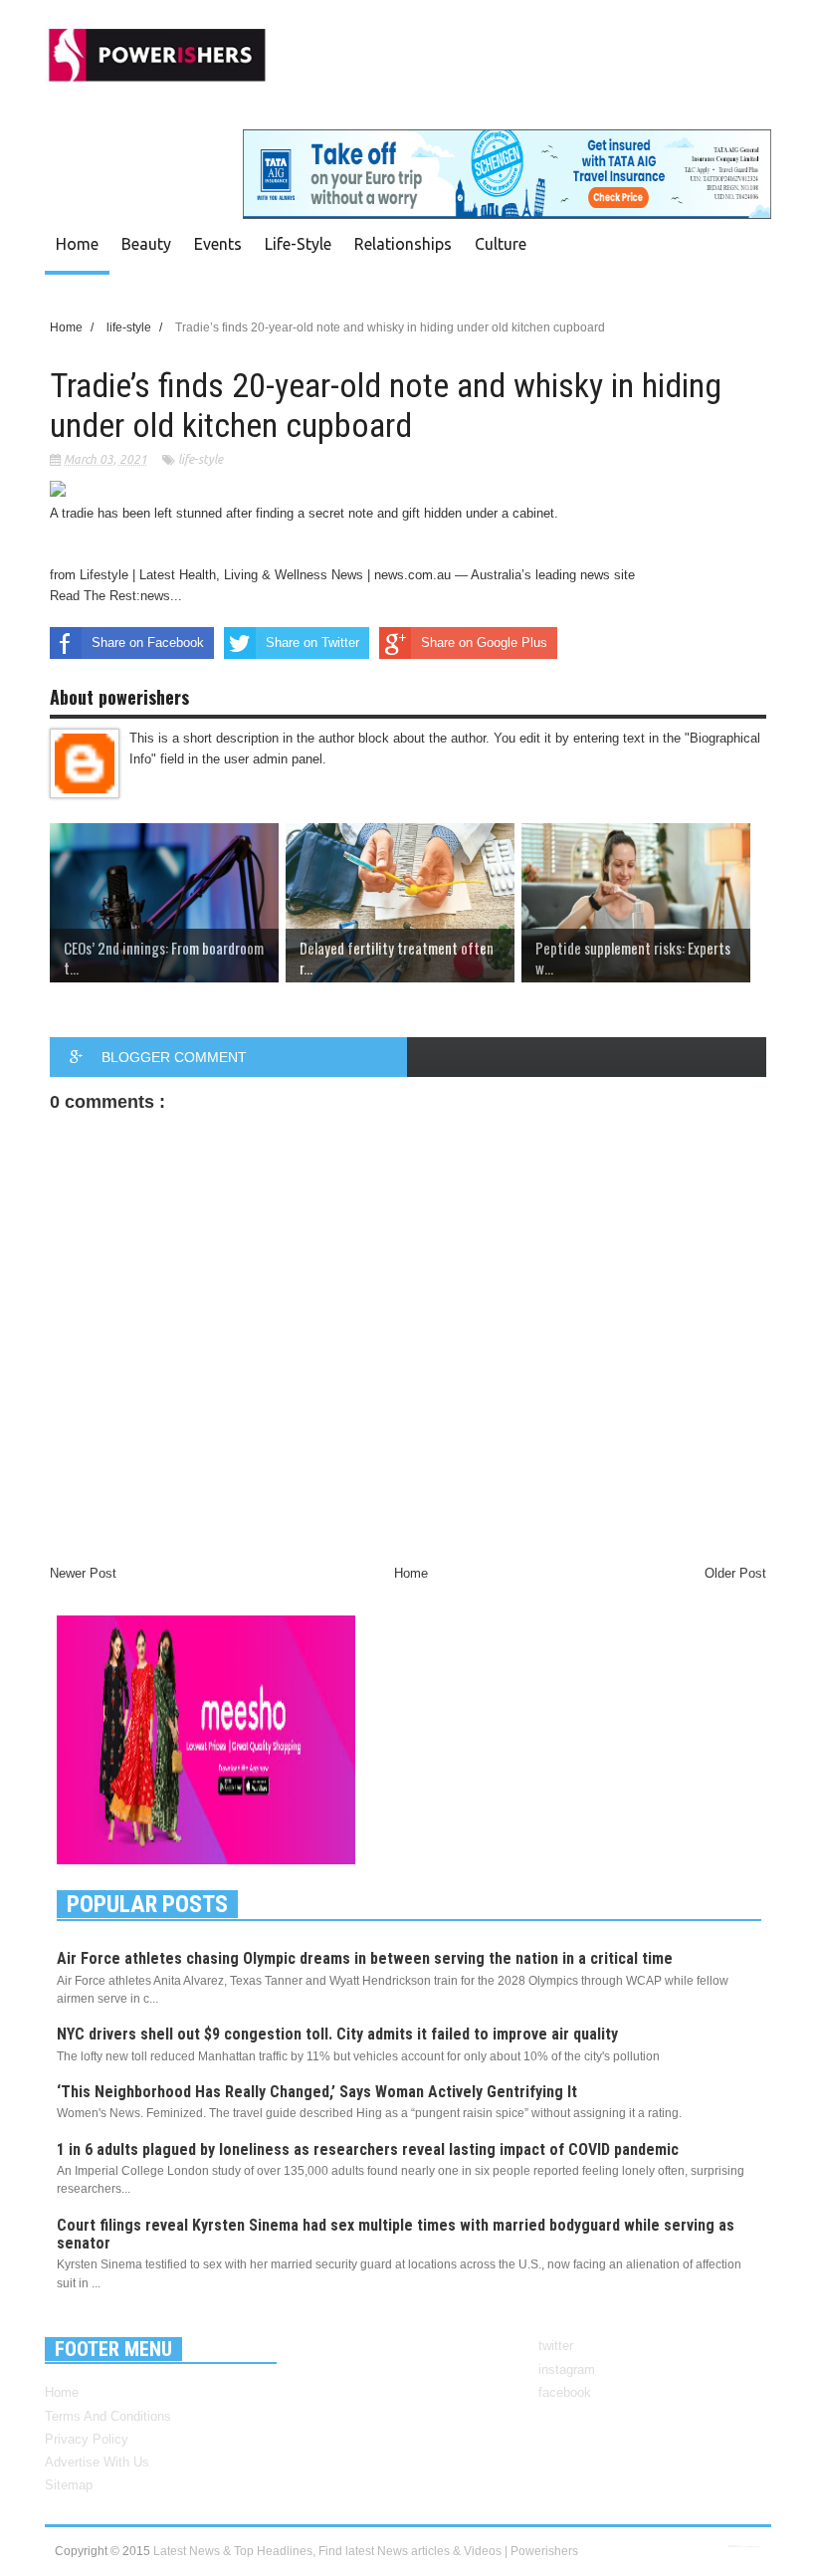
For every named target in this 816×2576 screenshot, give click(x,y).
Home (77, 244)
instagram (567, 2369)
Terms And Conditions (108, 2416)
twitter (556, 2346)
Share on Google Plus (484, 643)
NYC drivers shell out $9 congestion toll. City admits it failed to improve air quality (337, 2034)
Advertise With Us (97, 2462)
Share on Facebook (148, 643)
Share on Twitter (312, 643)
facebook (565, 2392)
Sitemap (69, 2485)
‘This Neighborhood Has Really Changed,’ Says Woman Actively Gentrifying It (317, 2092)
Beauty (146, 244)
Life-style (298, 244)
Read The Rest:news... (116, 596)
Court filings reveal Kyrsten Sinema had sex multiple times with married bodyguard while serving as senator (396, 2234)
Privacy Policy (87, 2439)
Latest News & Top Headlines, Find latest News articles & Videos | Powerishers (366, 2551)
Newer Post (83, 1573)
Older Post (735, 1573)
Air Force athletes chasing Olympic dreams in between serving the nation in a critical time (365, 1958)
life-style (201, 459)
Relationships (403, 244)
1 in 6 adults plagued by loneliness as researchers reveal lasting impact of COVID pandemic (368, 2149)
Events (218, 244)
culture (501, 244)
